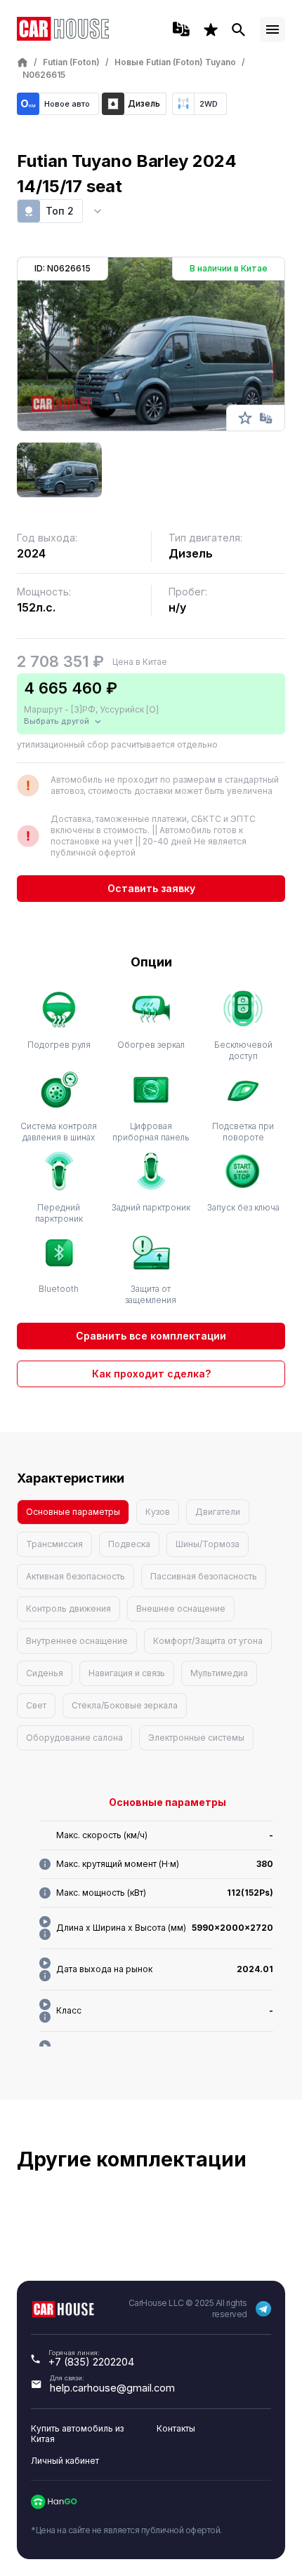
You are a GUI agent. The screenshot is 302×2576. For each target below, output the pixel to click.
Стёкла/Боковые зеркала (125, 1705)
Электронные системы (196, 1738)
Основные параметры (73, 1512)
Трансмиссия (54, 1544)
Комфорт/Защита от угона (208, 1641)
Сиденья (45, 1673)
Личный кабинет (65, 2461)
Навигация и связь (127, 1673)
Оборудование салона (74, 1738)
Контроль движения (68, 1609)
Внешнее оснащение (181, 1609)
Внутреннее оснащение (77, 1641)
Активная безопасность (75, 1576)
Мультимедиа (219, 1673)
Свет (36, 1705)
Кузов (158, 1512)
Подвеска (129, 1544)
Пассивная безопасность (204, 1576)
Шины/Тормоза (208, 1544)
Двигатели (218, 1512)
